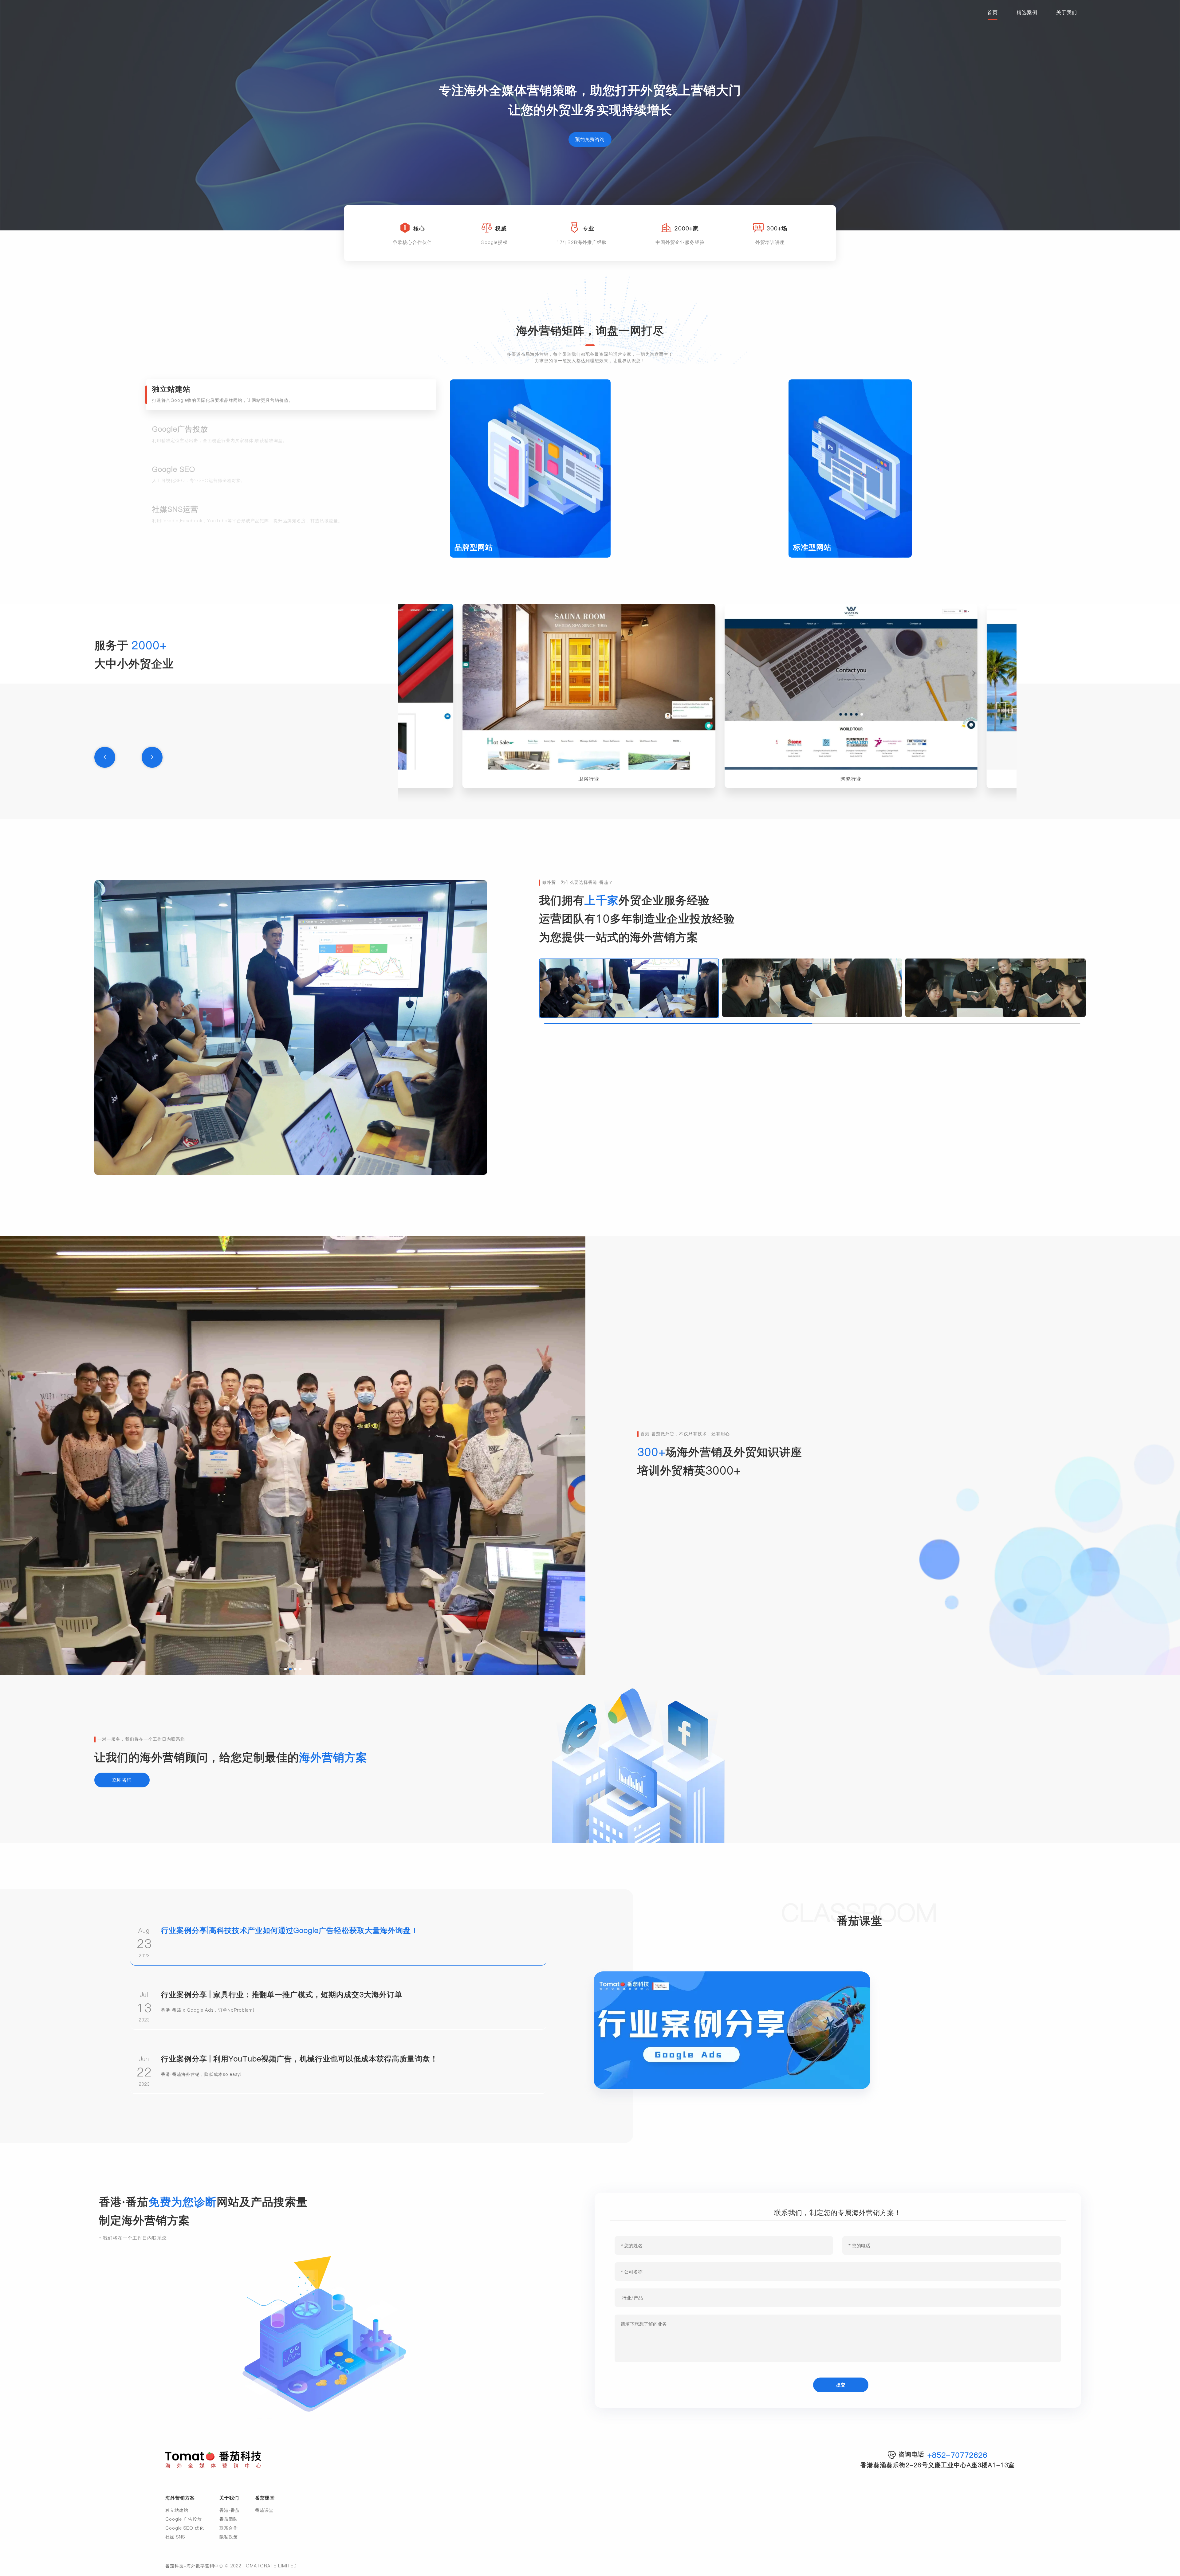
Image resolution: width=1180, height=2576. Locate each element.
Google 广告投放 (184, 2519)
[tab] (291, 395)
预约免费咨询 (590, 139)
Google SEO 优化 (185, 2528)
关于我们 (1067, 12)
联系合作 (229, 2528)
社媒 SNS (175, 2537)
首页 (993, 12)
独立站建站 (177, 2510)
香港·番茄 (230, 2510)
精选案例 (1027, 12)
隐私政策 (229, 2537)
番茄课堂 (264, 2510)
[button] (105, 757)
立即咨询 (122, 1780)
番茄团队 (229, 2519)
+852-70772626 (957, 2455)
